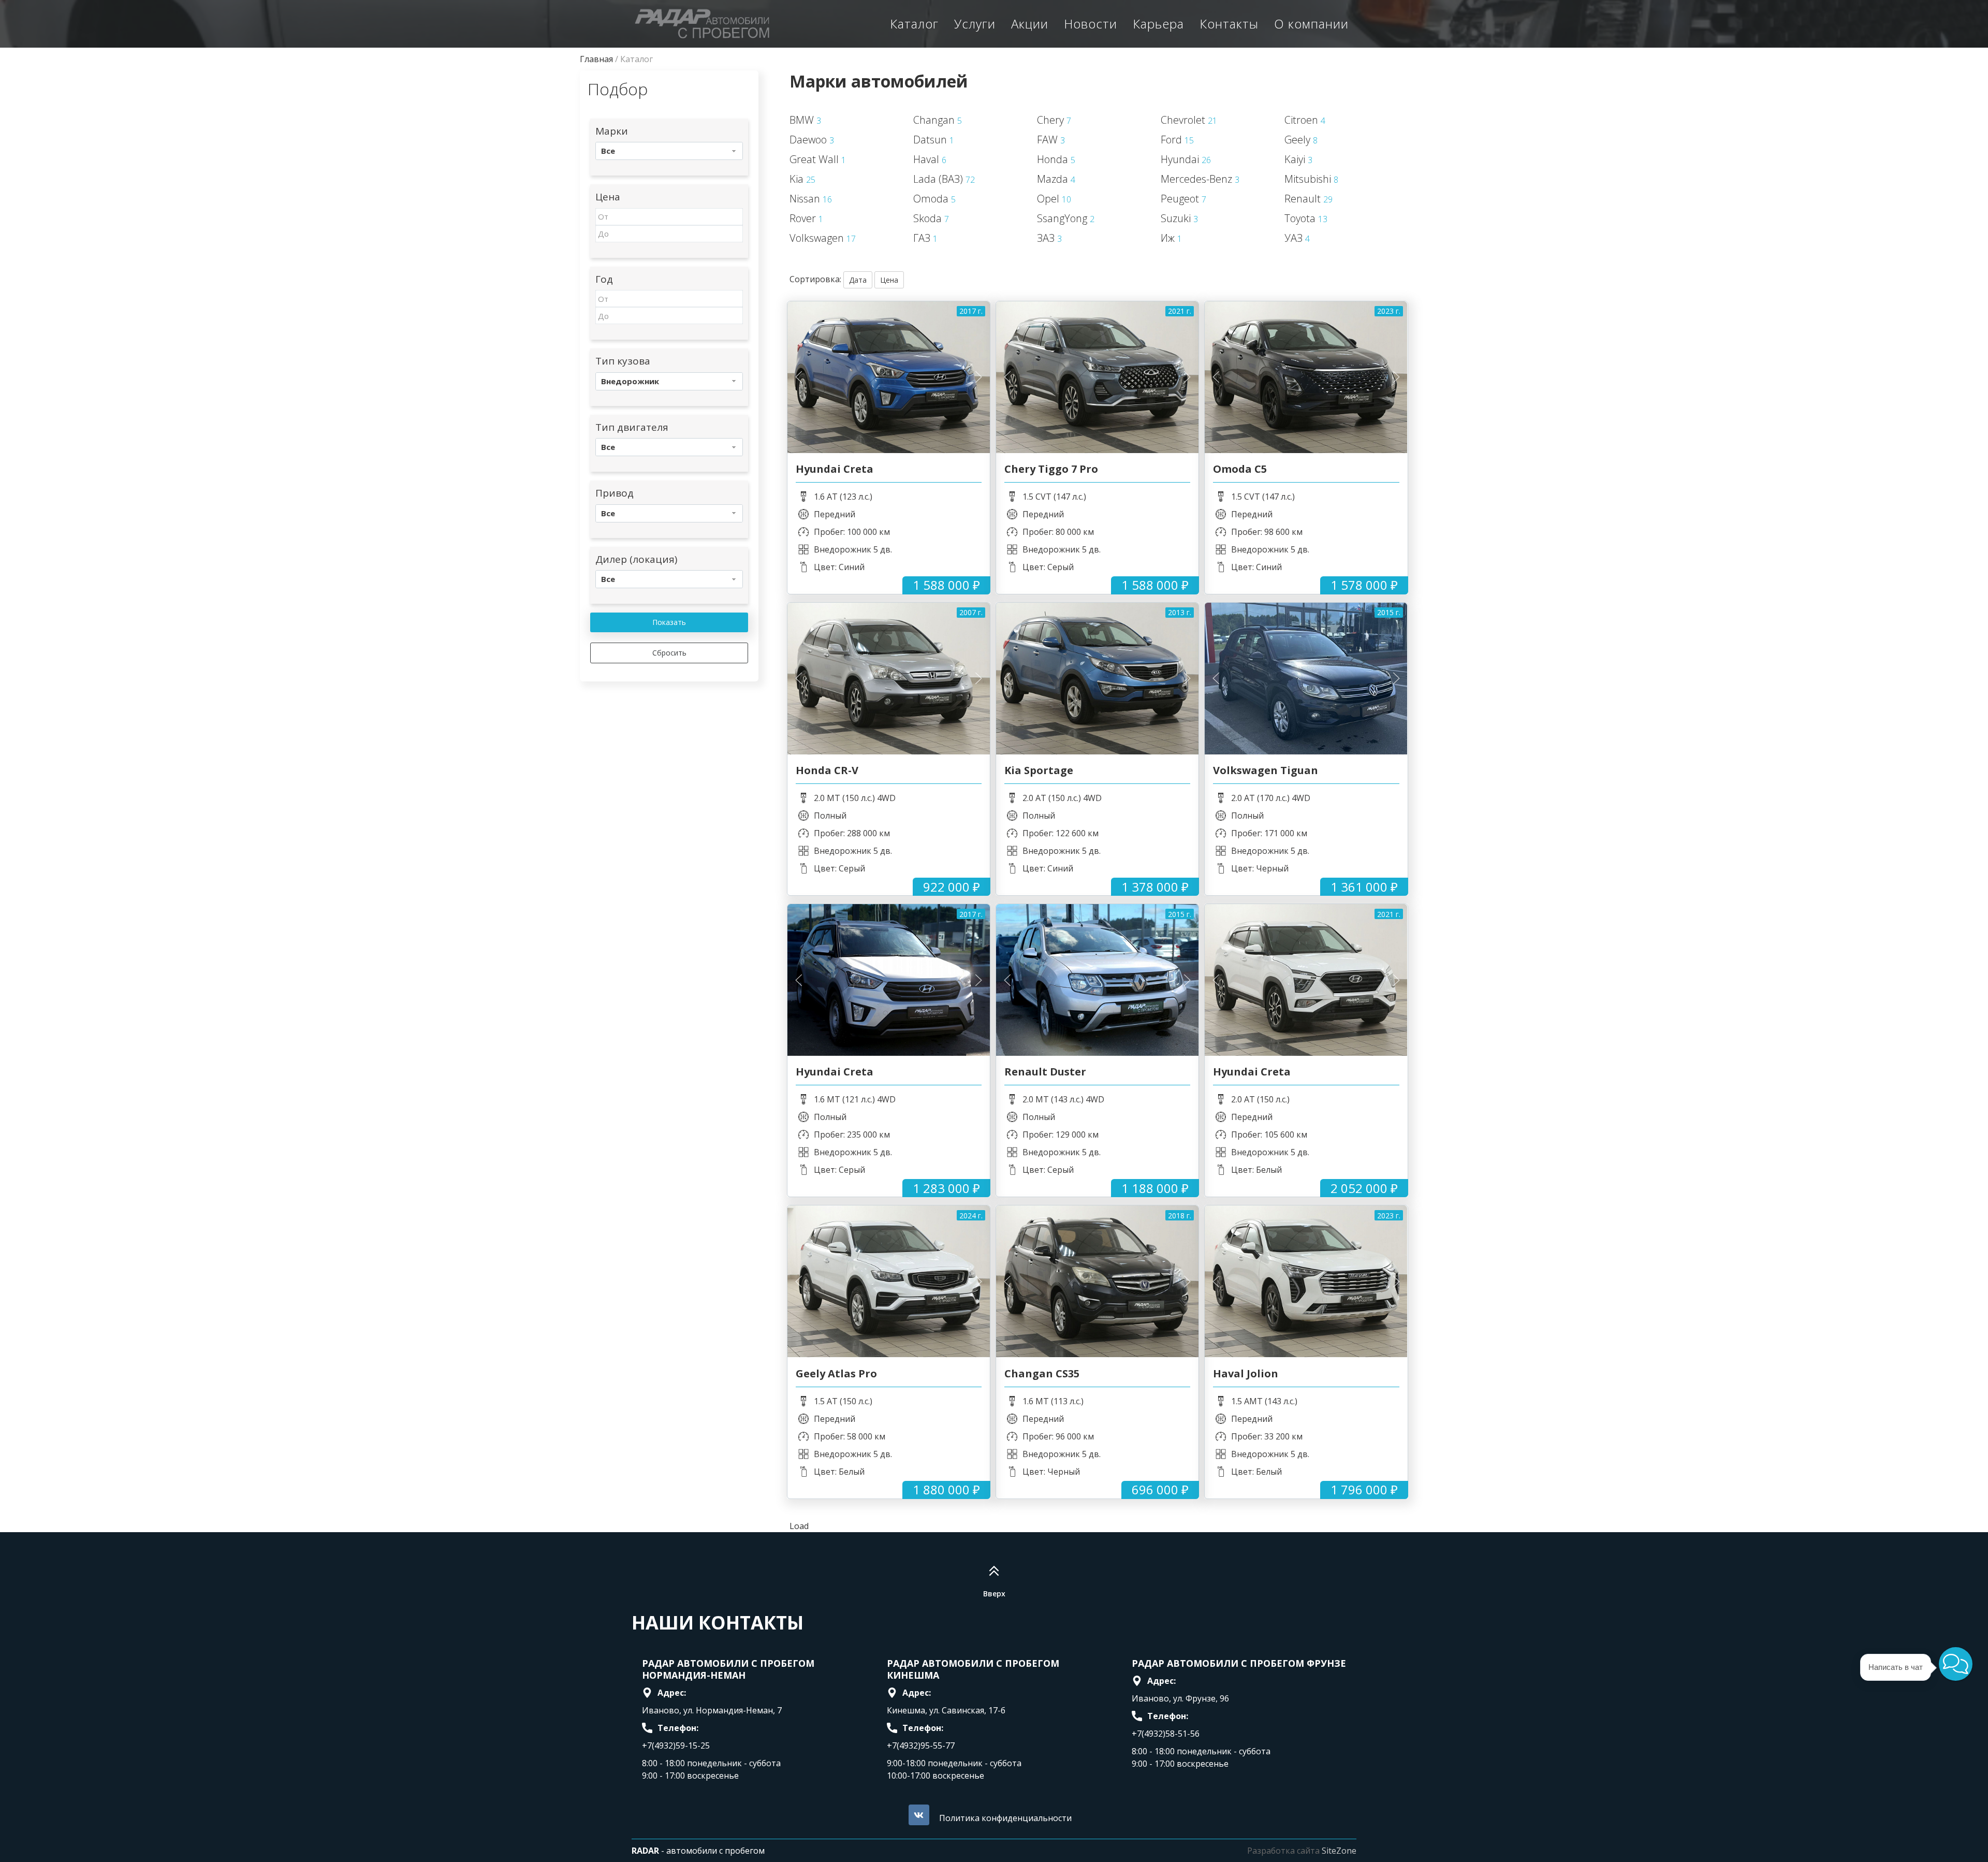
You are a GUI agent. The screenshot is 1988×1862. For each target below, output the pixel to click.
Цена (889, 280)
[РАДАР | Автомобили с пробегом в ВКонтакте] (919, 1815)
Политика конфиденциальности (1005, 1818)
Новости (1091, 24)
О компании (1311, 24)
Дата (858, 280)
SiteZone (1339, 1851)
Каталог (914, 24)
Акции (1030, 24)
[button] (1956, 1664)
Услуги (975, 24)
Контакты (1229, 24)
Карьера (1158, 24)
